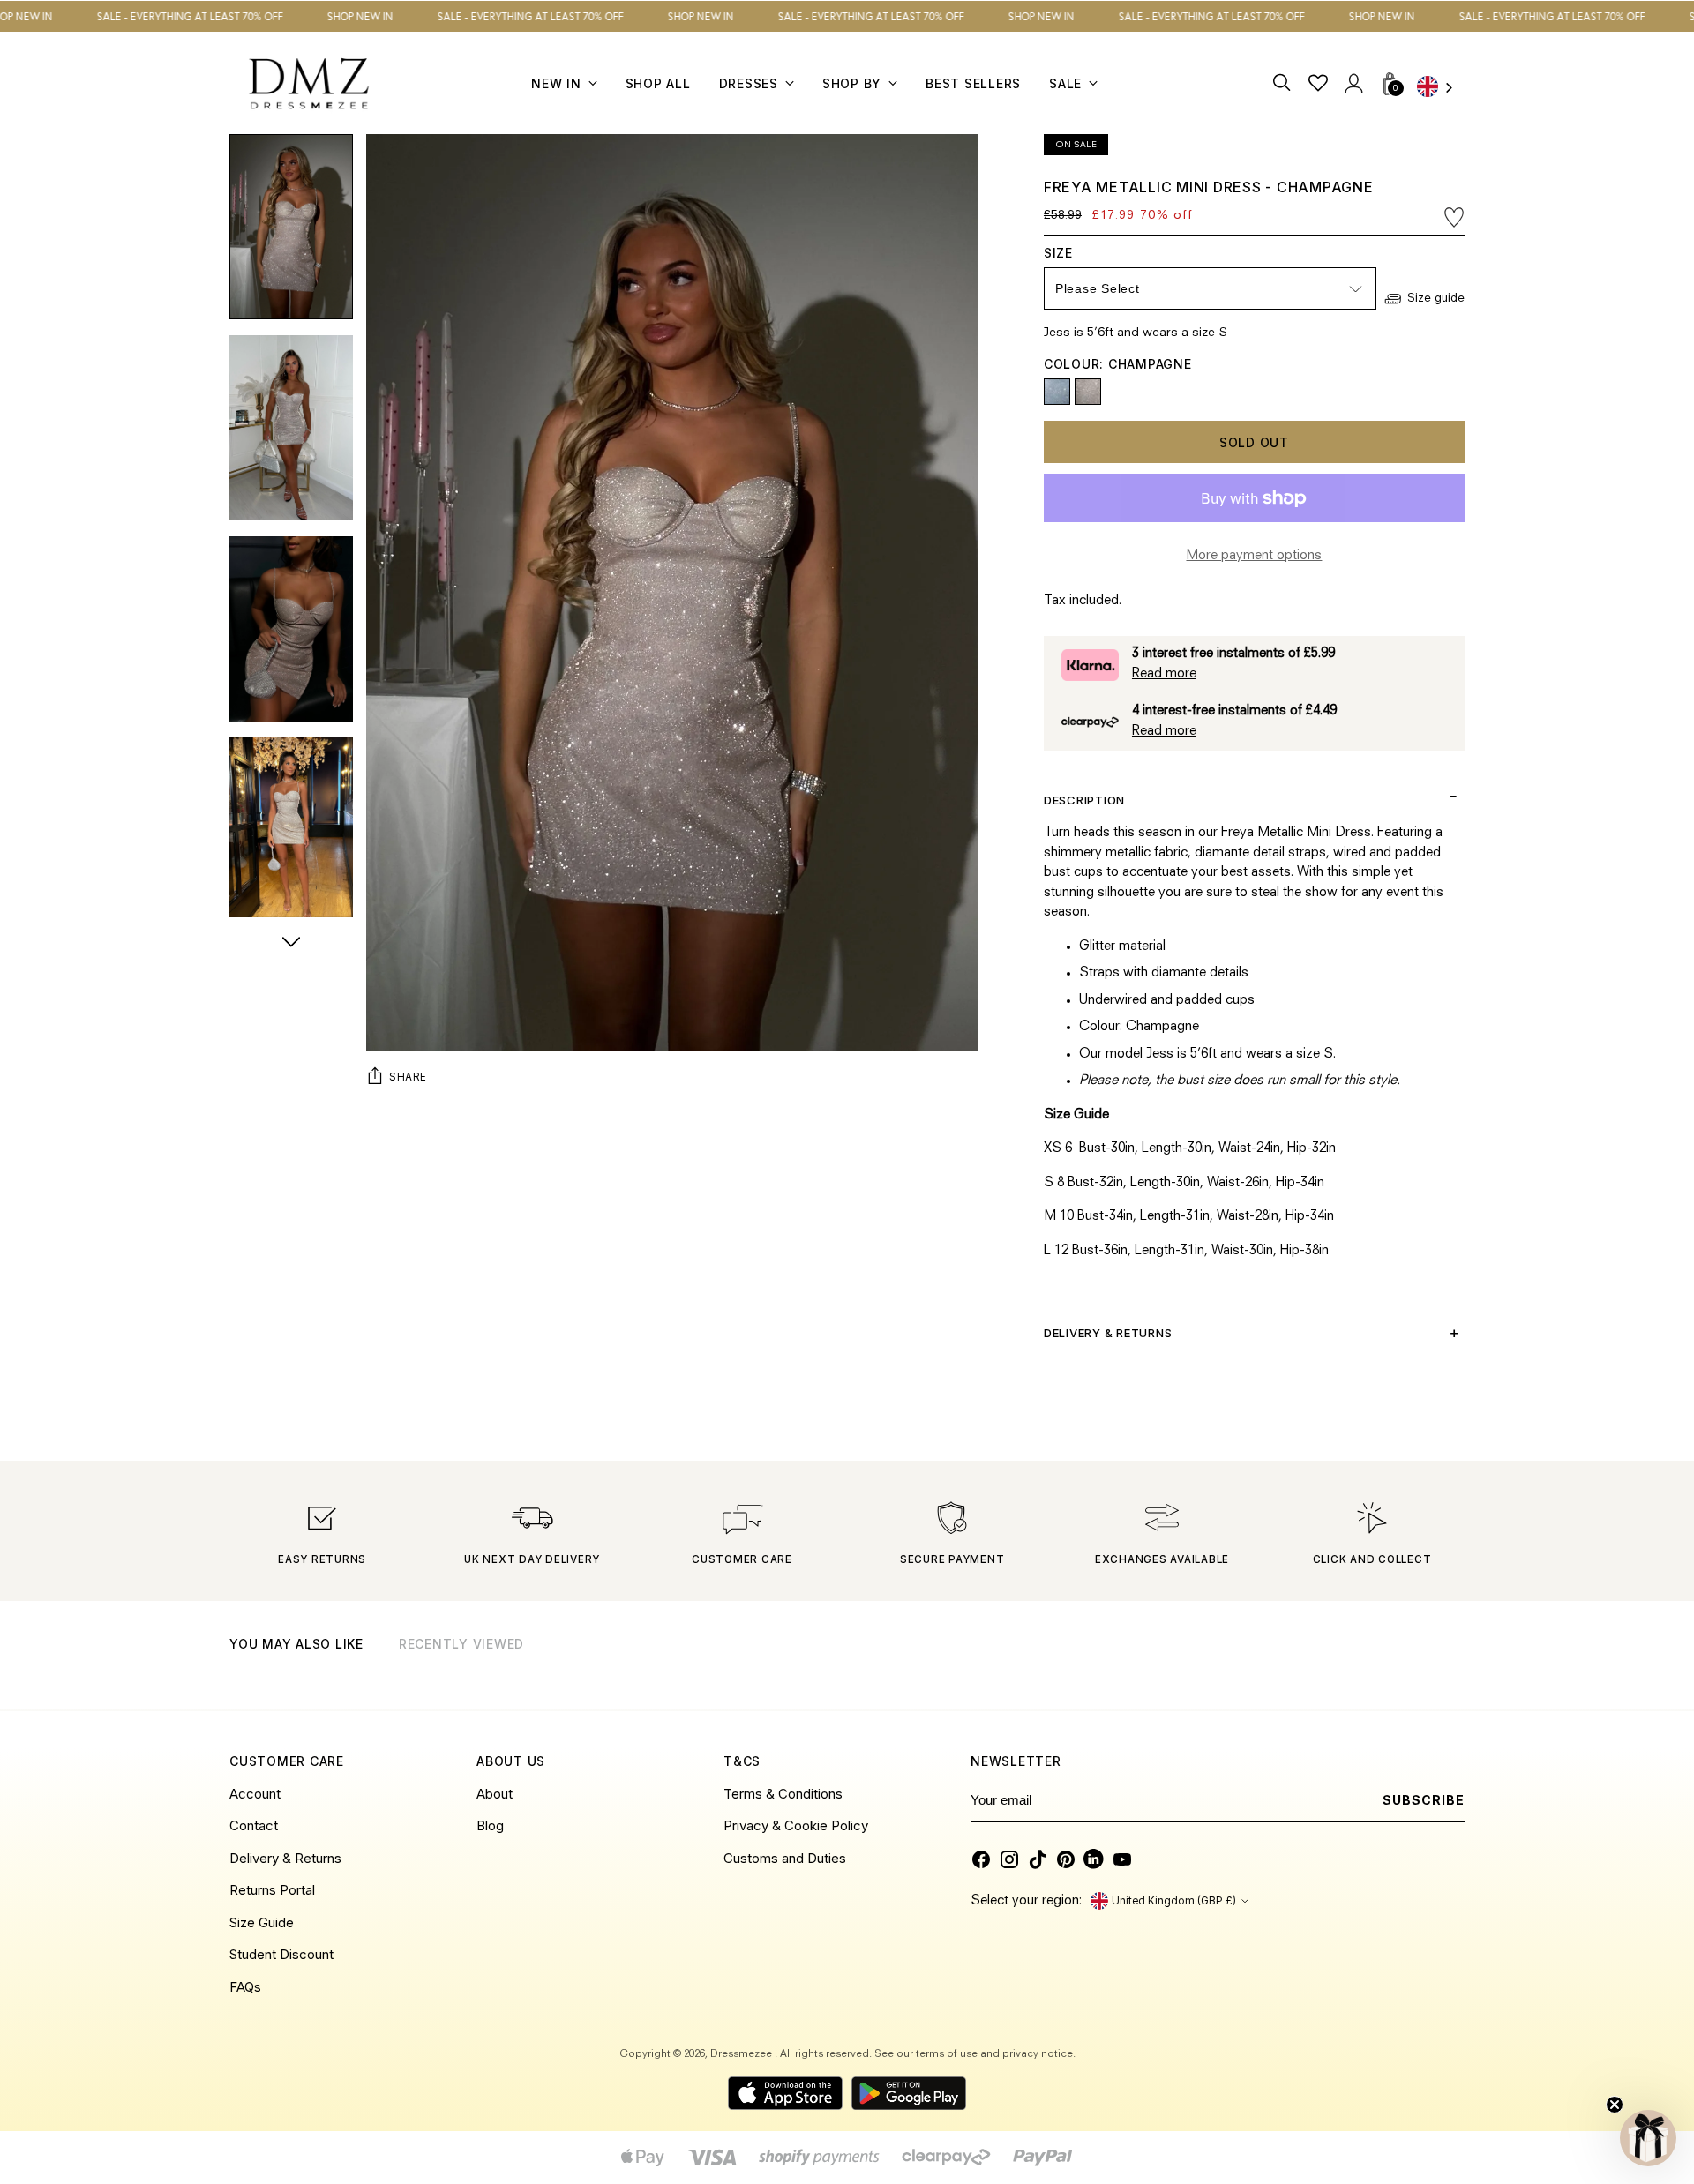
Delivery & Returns (285, 1858)
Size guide (1436, 299)
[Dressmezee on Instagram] (1009, 1859)
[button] (1648, 2138)
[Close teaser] (1615, 2105)
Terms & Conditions (783, 1794)
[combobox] (1441, 89)
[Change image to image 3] (291, 629)
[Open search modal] (1282, 83)
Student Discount (281, 1954)
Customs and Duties (785, 1858)
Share (408, 1077)
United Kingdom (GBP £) (1174, 1901)
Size (1076, 253)
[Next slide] (1450, 1666)
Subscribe (1424, 1800)
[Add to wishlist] (1454, 217)
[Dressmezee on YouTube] (1122, 1859)
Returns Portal (272, 1890)
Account (255, 1794)
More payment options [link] (1254, 556)
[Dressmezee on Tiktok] (1038, 1859)
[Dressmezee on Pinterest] (1066, 1859)
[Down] (291, 944)
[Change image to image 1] (291, 227)
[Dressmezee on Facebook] (981, 1859)
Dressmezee (742, 2054)
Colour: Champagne (1118, 364)
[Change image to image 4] (291, 830)
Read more (1164, 674)
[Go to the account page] (1353, 83)
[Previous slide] (1406, 1666)
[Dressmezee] (309, 83)
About (495, 1794)
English (1441, 89)
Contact (254, 1825)
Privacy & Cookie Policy (796, 1825)
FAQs (245, 1987)
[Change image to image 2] (291, 428)
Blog (490, 1825)
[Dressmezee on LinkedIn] (1094, 1859)
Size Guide (262, 1922)
